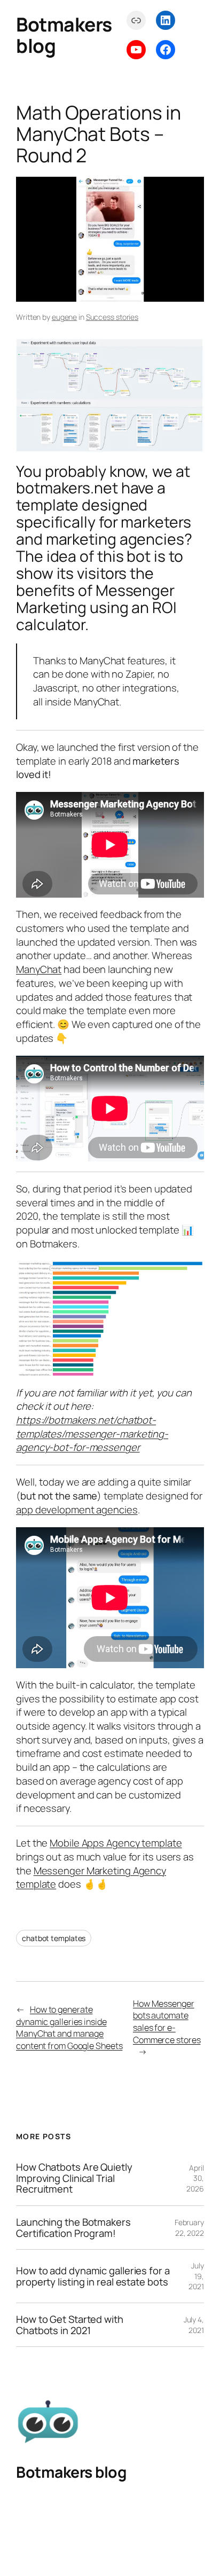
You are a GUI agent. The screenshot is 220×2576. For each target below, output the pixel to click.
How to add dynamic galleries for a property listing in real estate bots (93, 2276)
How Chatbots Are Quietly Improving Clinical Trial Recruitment (74, 2178)
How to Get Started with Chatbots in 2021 (70, 2325)
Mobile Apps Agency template (116, 1843)
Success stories (112, 317)
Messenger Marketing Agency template (91, 1878)
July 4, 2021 (194, 2325)
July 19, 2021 (196, 2276)
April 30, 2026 (195, 2178)
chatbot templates (54, 1938)
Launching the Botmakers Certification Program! (73, 2228)
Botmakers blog (64, 35)
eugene (64, 317)
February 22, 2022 (189, 2228)
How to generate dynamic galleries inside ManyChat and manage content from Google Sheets (69, 2028)
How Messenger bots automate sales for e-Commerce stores (167, 2022)
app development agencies (77, 1510)
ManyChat (39, 969)
